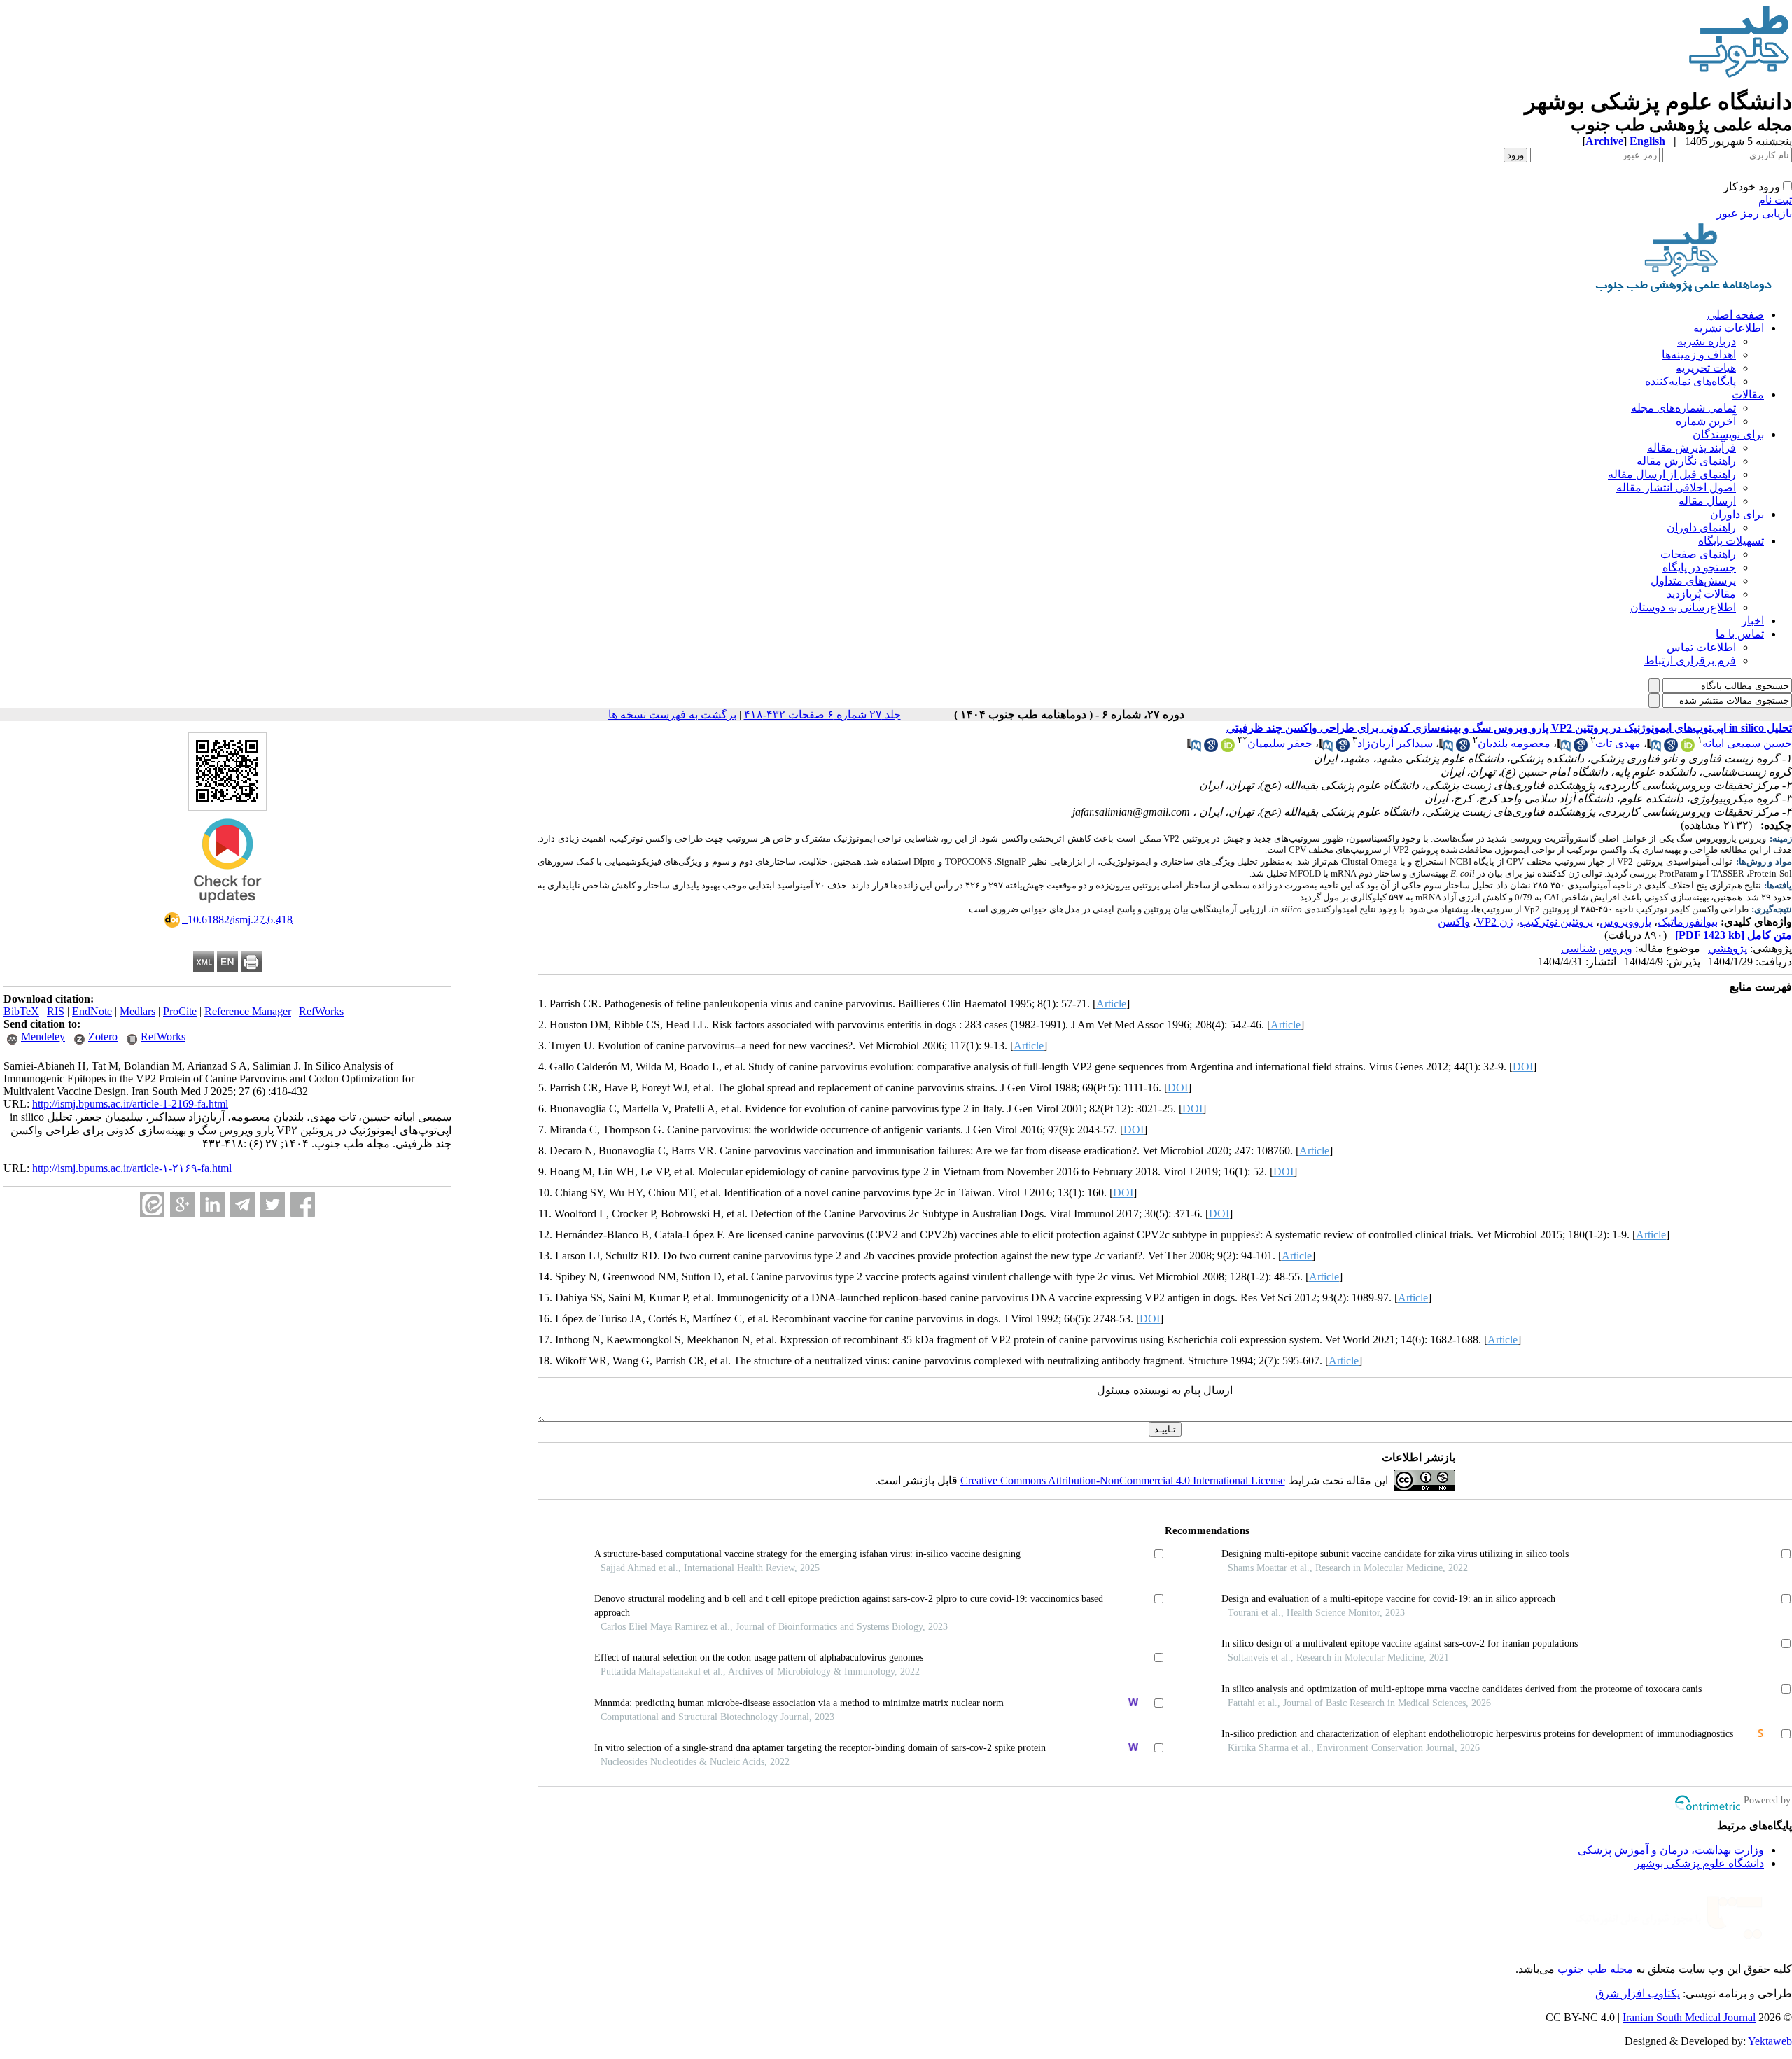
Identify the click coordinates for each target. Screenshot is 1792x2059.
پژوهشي (1728, 948)
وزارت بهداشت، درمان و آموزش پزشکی (1671, 1850)
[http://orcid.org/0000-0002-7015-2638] (1228, 748)
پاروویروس (1625, 922)
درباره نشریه (1707, 341)
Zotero (103, 1037)
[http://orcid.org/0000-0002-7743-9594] (1688, 748)
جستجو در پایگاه (1699, 567)
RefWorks (321, 1011)
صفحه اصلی (1736, 315)
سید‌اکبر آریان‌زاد (1395, 743)
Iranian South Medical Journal (1689, 2017)
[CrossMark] (227, 908)
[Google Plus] (182, 1205)
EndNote (92, 1011)
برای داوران (1737, 514)
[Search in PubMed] (1654, 748)
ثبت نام (1775, 200)
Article (1111, 1004)
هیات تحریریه (1706, 368)
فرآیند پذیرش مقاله (1692, 448)
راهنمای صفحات (1698, 554)
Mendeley (43, 1037)
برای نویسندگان (1728, 434)
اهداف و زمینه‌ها (1699, 355)
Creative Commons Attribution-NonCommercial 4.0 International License (1123, 1480)
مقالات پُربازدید (1701, 594)
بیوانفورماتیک (1688, 922)
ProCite (180, 1011)
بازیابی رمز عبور (1754, 213)
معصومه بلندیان (1514, 743)
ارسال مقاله (1707, 501)
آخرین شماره (1706, 421)
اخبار (1753, 621)
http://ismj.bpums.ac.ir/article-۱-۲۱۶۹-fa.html (132, 1168)
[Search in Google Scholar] (1671, 748)
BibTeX (21, 1011)
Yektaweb (1770, 2041)
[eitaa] (152, 1205)
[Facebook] (303, 1205)
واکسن (1454, 922)
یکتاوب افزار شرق (1638, 1994)
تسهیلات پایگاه (1731, 541)
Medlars (138, 1011)
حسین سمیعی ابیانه (1747, 743)
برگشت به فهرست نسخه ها (672, 714)
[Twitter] (273, 1205)
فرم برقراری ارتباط (1690, 661)
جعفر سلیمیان (1280, 743)
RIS (56, 1011)
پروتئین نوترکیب (1556, 922)
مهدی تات (1618, 743)
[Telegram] (243, 1205)
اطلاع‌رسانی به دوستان (1683, 607)
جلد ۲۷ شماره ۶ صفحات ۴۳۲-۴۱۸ (822, 714)
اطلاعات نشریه (1729, 328)
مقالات (1748, 395)
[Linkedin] (212, 1205)
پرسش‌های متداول (1693, 581)
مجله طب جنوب (1595, 1969)
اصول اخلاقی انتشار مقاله (1676, 488)
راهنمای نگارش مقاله (1686, 461)
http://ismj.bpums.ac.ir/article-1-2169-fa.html (130, 1104)
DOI (1523, 1067)
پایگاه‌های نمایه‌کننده (1690, 381)
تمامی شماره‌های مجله (1683, 408)
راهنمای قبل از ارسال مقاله (1672, 474)
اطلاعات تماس (1701, 647)
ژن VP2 (1495, 922)
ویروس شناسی (1597, 948)
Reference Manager (248, 1011)
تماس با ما (1740, 634)
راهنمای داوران (1701, 528)
